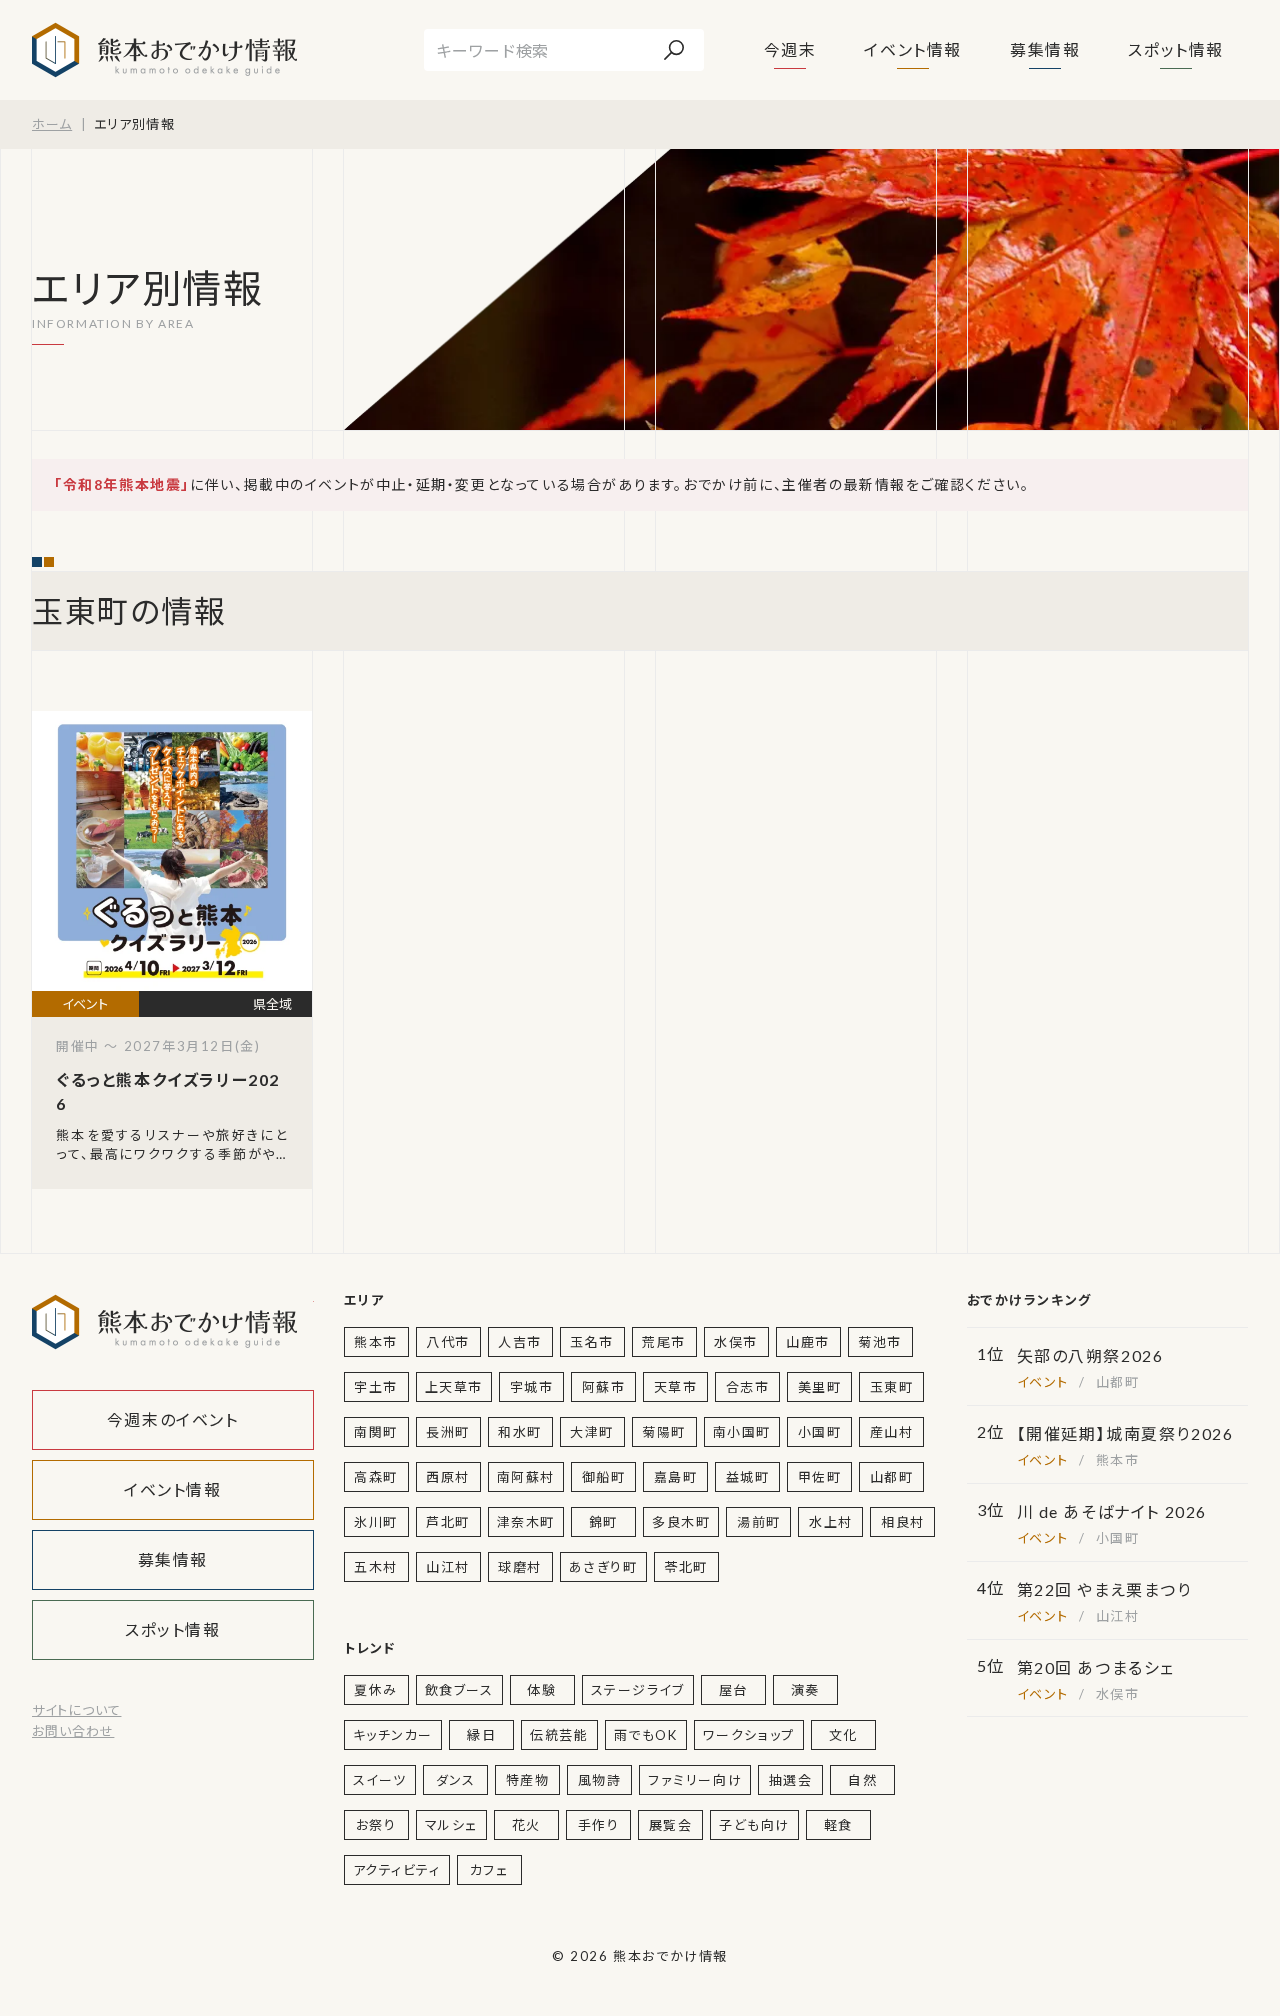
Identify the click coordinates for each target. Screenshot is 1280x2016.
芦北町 (448, 1522)
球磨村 (520, 1567)
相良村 (903, 1522)
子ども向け (754, 1825)
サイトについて (76, 1710)
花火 (526, 1825)
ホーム (52, 124)
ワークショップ (749, 1735)
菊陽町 (664, 1432)
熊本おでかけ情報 (164, 50)
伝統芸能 (559, 1735)
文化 (843, 1735)
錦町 (603, 1522)
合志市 (748, 1387)
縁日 (481, 1735)
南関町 (376, 1432)
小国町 (820, 1432)
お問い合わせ (73, 1731)
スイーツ (380, 1780)
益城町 (748, 1477)
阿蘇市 (604, 1387)
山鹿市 (808, 1342)
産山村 (892, 1432)
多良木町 (681, 1522)
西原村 (448, 1477)
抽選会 (791, 1780)
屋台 (733, 1690)
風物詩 (600, 1780)
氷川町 (376, 1522)
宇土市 (376, 1387)
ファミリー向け (695, 1780)
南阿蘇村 (526, 1477)
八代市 (448, 1342)
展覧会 (671, 1825)
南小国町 (742, 1432)
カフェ (489, 1870)
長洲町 (448, 1432)
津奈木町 (526, 1522)
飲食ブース (459, 1690)
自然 (862, 1780)
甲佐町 (820, 1477)
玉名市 (592, 1342)
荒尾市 (664, 1342)
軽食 (838, 1825)
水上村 (831, 1522)
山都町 (892, 1477)
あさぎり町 (603, 1567)
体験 (541, 1690)
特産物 (528, 1780)
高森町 (376, 1477)
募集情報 (1045, 49)
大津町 (592, 1432)
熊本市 (376, 1342)
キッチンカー (393, 1735)
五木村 (376, 1567)
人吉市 (520, 1342)
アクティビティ (397, 1870)
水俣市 (736, 1342)
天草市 (676, 1387)
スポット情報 (1176, 49)
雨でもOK (646, 1735)
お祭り (376, 1825)
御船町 (604, 1477)
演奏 (805, 1690)
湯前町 (759, 1522)
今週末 (790, 49)
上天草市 (454, 1387)
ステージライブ (638, 1690)
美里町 (820, 1387)
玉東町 (892, 1387)
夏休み (376, 1690)
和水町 (520, 1432)
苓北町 (686, 1567)
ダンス (456, 1780)
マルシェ (451, 1825)
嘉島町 (676, 1477)
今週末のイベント (173, 1419)
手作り (599, 1825)
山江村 (448, 1567)
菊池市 (880, 1342)
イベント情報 (913, 49)
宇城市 (532, 1387)
